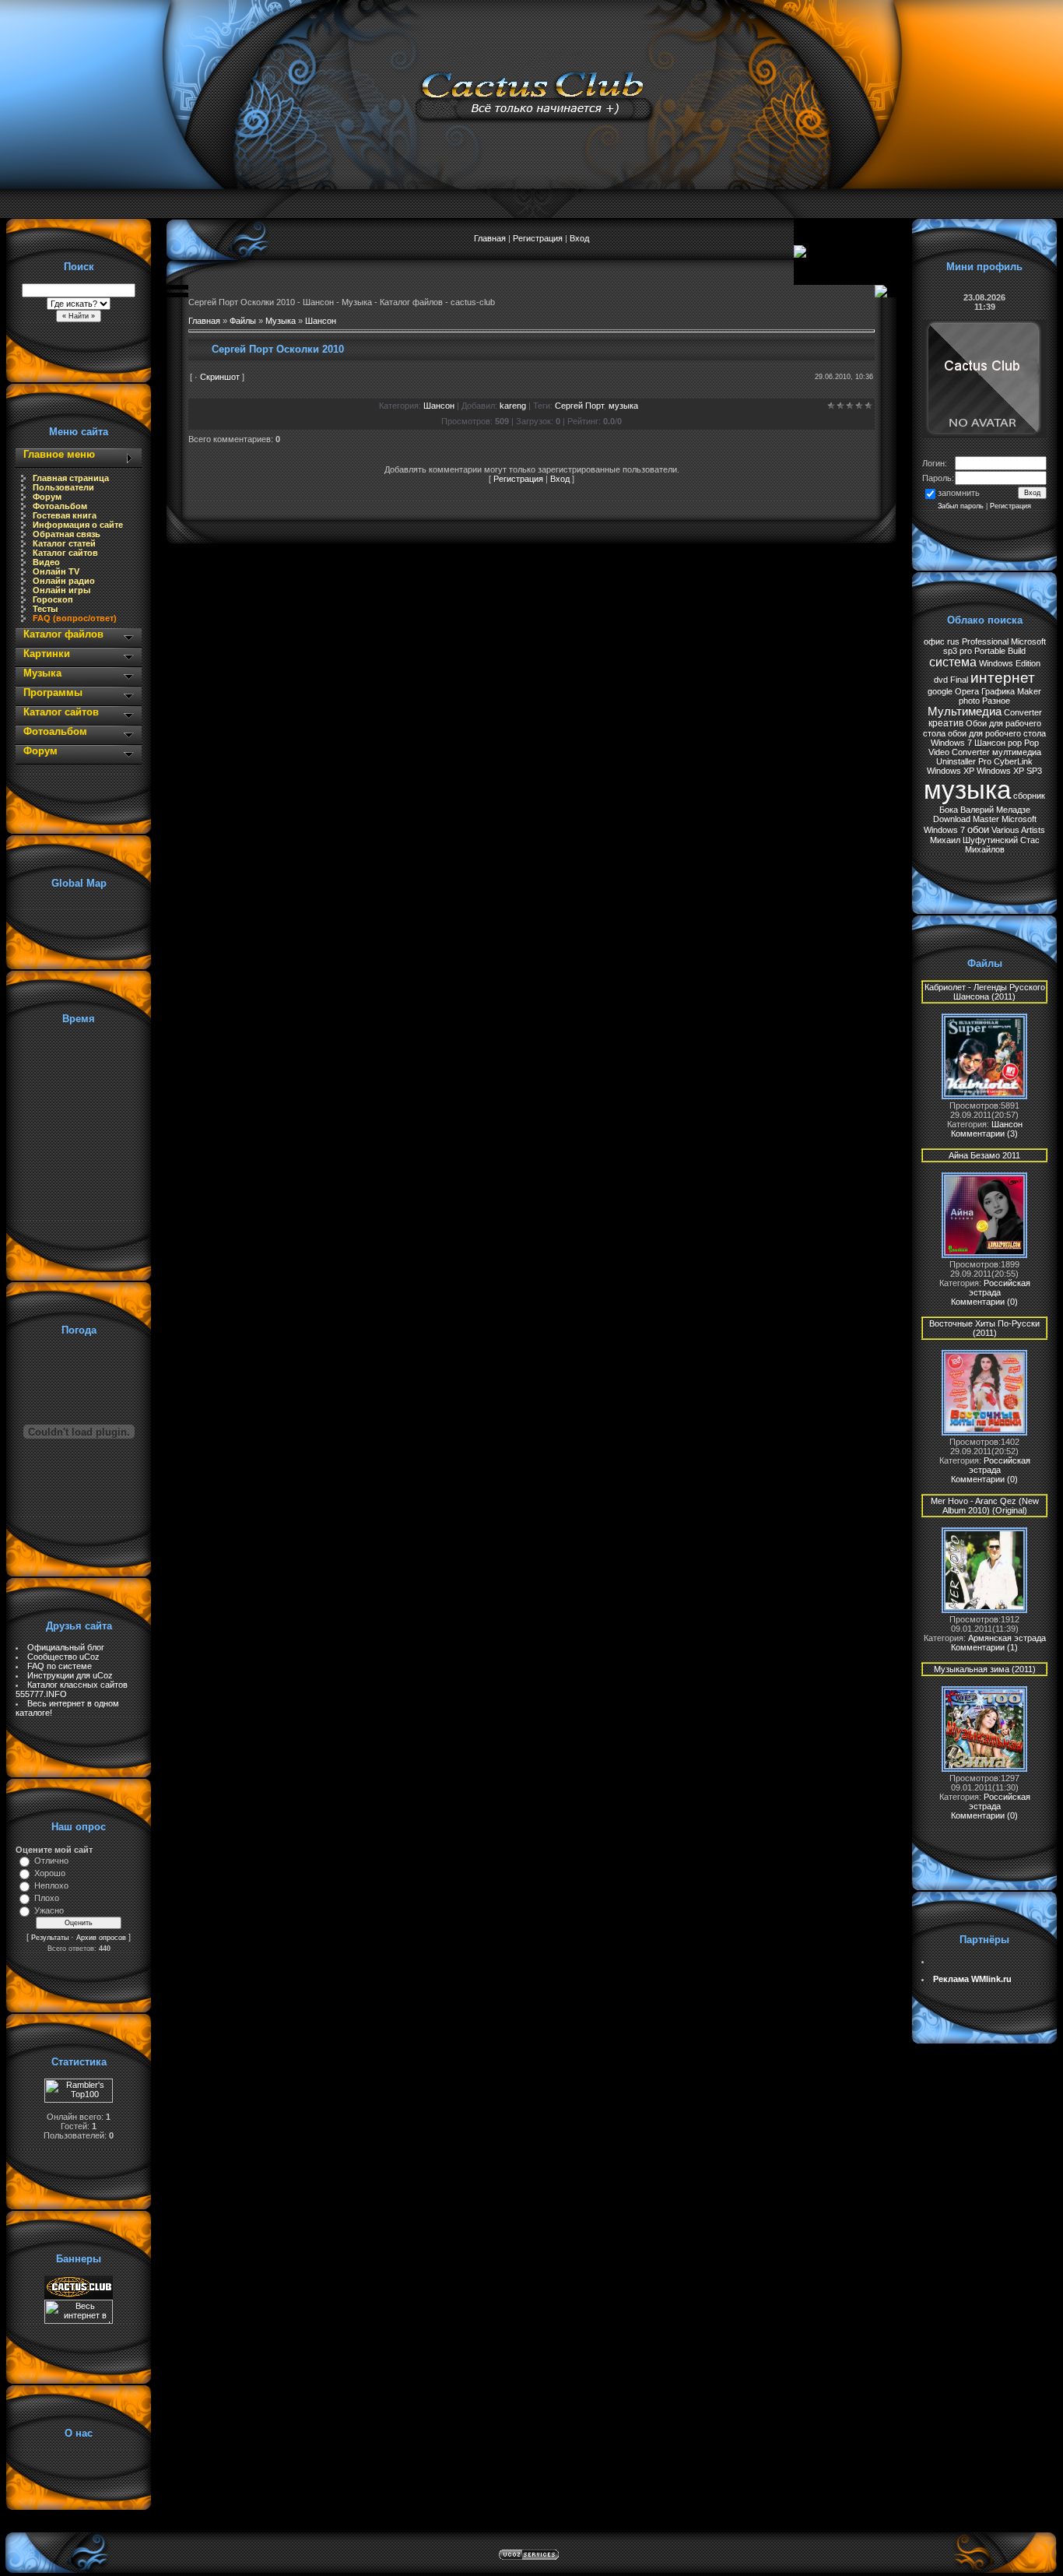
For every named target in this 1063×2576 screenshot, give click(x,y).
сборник (1029, 796)
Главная (490, 238)
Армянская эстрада (1007, 1638)
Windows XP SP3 (1009, 771)
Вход (579, 238)
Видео (46, 562)
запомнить (959, 494)
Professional (985, 641)
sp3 (950, 651)
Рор (1031, 743)
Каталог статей (64, 543)
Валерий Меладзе (995, 810)
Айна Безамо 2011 (984, 1155)
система (953, 662)
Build (1017, 651)
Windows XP (951, 771)
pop (1015, 743)
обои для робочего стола (997, 733)
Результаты (50, 1938)
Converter (1023, 712)
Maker (1029, 691)
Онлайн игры (61, 590)
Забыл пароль (961, 506)
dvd (941, 680)
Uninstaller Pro (964, 761)
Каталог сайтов (65, 553)
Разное (996, 701)
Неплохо (51, 1885)
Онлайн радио (64, 581)
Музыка (281, 321)
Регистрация (538, 238)
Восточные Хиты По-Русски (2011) (984, 1328)
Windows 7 (951, 743)
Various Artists (1018, 830)
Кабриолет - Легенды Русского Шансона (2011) (985, 992)
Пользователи (63, 487)
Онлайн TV (56, 571)
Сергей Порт (579, 406)
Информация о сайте (78, 525)
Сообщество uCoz (63, 1657)
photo (969, 701)
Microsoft (1028, 641)
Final (959, 680)
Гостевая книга (65, 515)
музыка (623, 406)
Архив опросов (101, 1938)
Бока (949, 810)
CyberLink (1013, 761)
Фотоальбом (60, 506)
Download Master (966, 819)
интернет (1003, 678)
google (940, 691)
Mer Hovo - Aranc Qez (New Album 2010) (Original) (985, 1506)
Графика (998, 691)
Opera (967, 691)
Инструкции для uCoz (70, 1675)
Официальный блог (66, 1647)
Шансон (321, 321)
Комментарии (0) (984, 1302)
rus (953, 641)
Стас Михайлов (1002, 845)
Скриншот (220, 377)
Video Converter (959, 752)
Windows (996, 663)
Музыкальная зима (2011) (985, 1669)
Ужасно (49, 1910)
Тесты (45, 609)
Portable (990, 651)
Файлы (243, 321)
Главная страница (71, 478)
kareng (513, 406)
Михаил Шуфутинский (974, 840)
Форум (47, 497)
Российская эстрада (1000, 1288)
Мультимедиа (965, 712)
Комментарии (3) (984, 1133)
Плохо (47, 1898)
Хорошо (50, 1873)
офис (934, 641)
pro (966, 651)
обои (978, 829)
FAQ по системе (60, 1666)
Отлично (51, 1861)
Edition (1028, 663)
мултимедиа (1017, 752)
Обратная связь (67, 534)
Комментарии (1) (984, 1647)
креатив (946, 723)
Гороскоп (53, 599)
